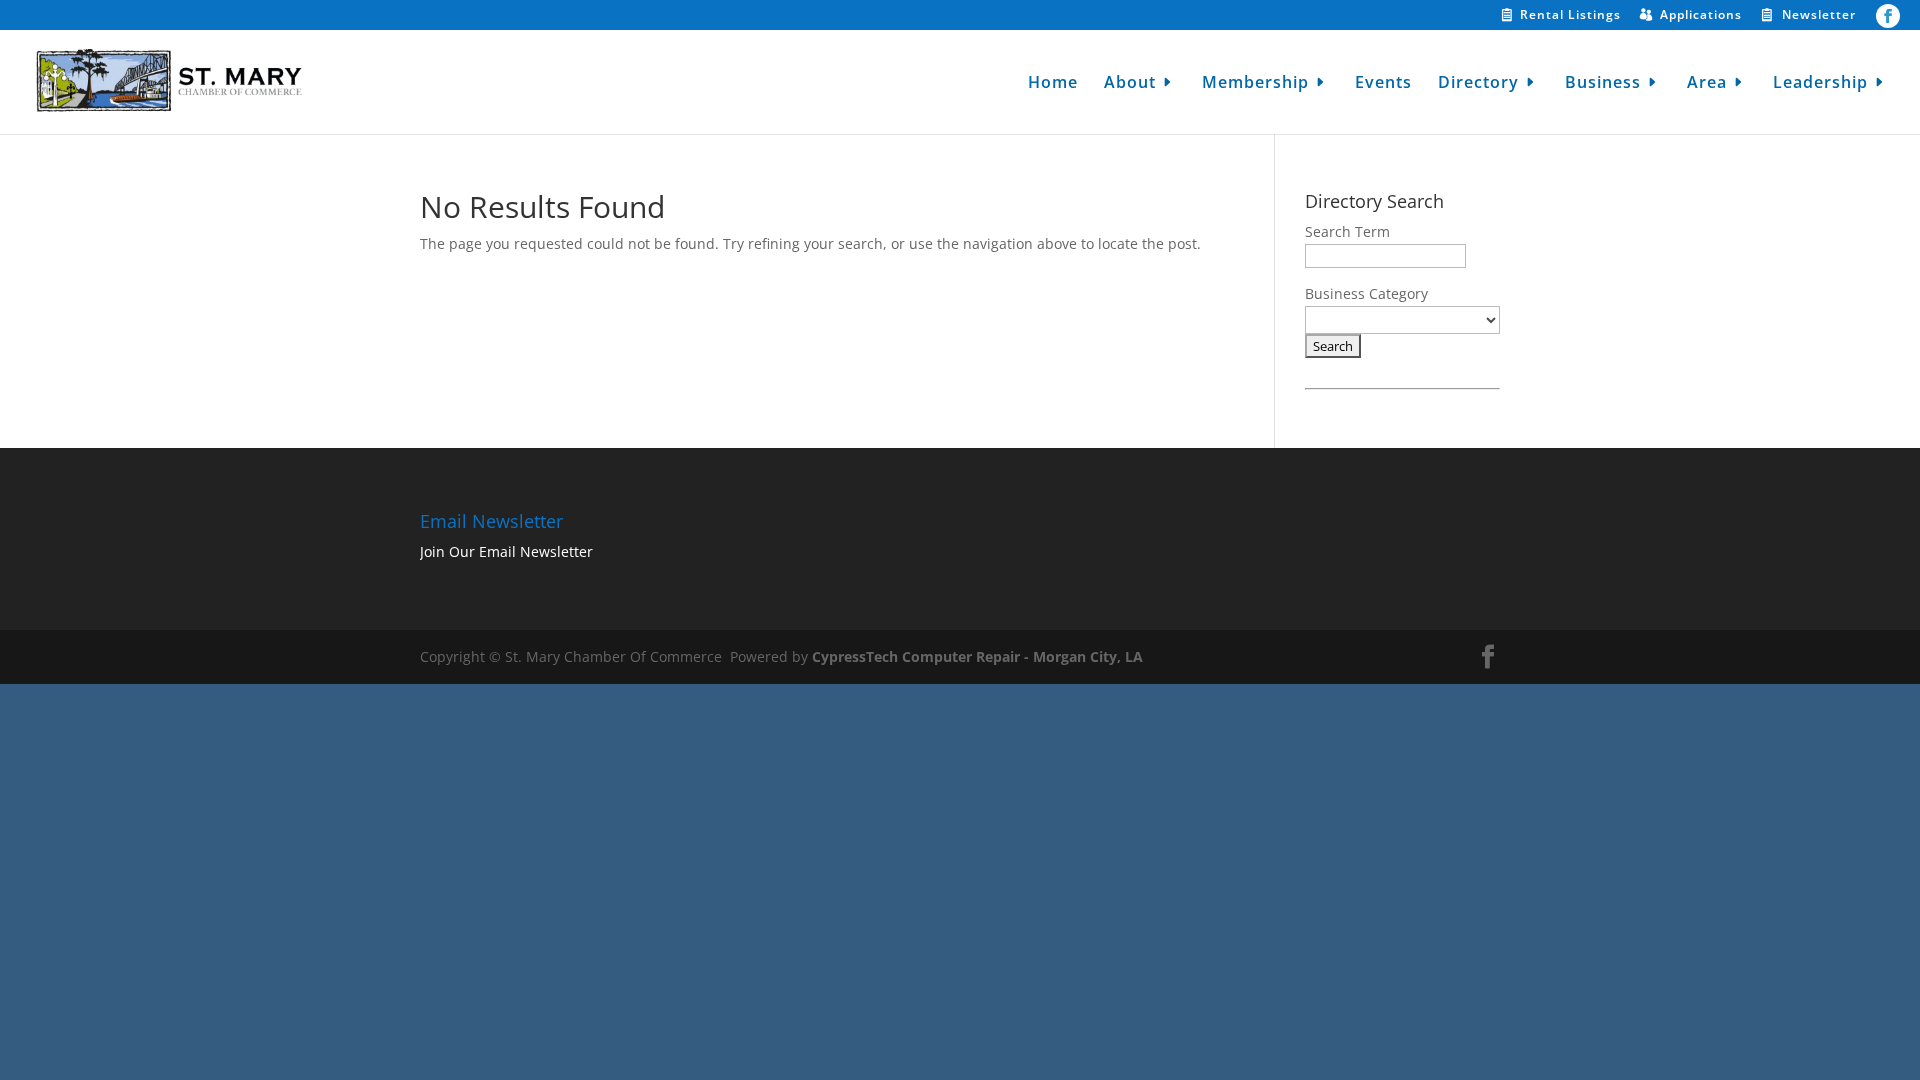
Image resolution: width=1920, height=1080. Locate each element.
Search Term (1347, 231)
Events (1383, 84)
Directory (1478, 84)
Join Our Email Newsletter (506, 551)
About (1130, 84)
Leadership (1820, 84)
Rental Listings (1570, 16)
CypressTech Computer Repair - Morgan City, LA (977, 656)
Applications (1701, 16)
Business (1603, 84)
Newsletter (1819, 16)
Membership (1255, 84)
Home (1053, 84)
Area (1707, 84)
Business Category (1366, 293)
